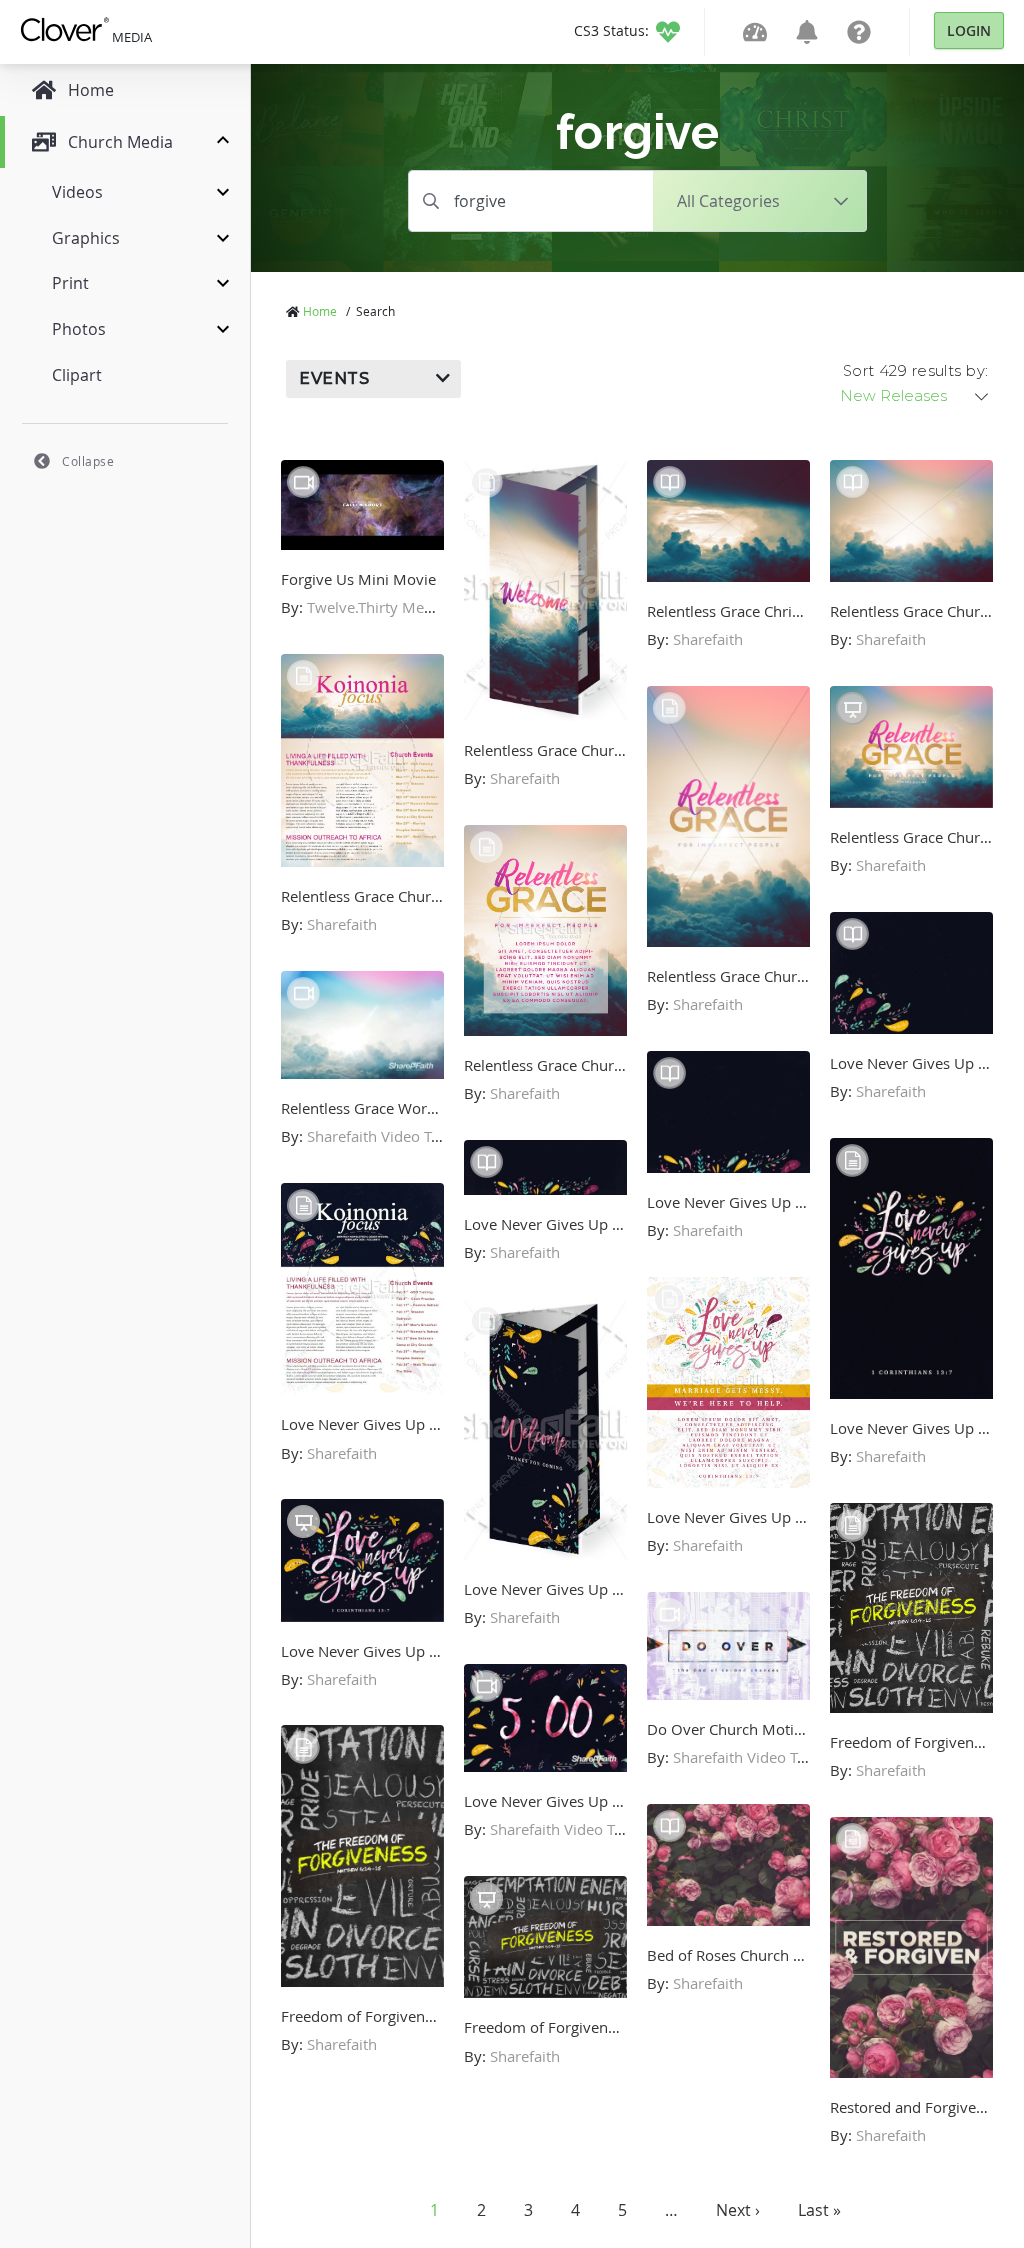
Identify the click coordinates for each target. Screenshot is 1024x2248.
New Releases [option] (893, 396)
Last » (819, 2210)
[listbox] (916, 396)
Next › (738, 2210)
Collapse (88, 461)
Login (969, 30)
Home (320, 311)
